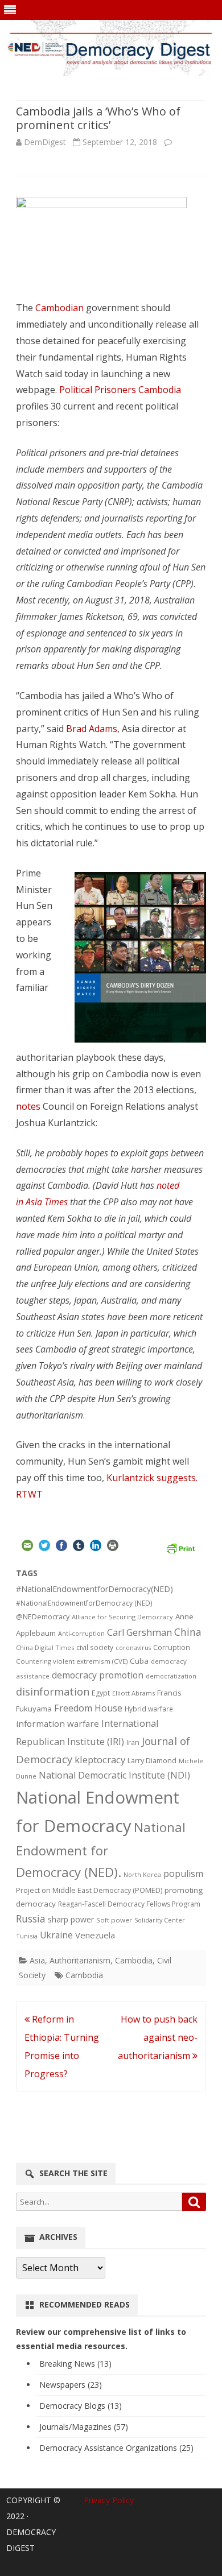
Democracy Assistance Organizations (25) (116, 2448)
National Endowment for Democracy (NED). (101, 1850)
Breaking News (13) (75, 2364)
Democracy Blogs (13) (81, 2406)
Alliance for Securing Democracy (122, 1617)
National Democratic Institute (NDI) (114, 1775)
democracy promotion (98, 1675)
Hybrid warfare (149, 1709)
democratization (171, 1676)
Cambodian (59, 308)
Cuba (139, 1661)
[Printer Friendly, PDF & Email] (180, 1547)
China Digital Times (45, 1647)
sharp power (71, 1919)
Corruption (172, 1647)
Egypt (101, 1693)
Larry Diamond (152, 1760)
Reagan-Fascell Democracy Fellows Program (129, 1904)
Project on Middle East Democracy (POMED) (89, 1890)
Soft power (114, 1920)
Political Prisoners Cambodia (120, 390)
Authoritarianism (80, 1960)
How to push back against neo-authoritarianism (158, 2037)
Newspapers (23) (71, 2385)
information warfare (57, 1723)
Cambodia (134, 1960)
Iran (133, 1742)
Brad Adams (92, 729)
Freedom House (88, 1708)
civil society (95, 1647)
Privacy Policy (109, 2500)
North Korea (142, 1875)
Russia (31, 1918)
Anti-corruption (81, 1633)
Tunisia (27, 1936)
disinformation (53, 1692)
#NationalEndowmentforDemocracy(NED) (94, 1589)
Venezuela (95, 1935)
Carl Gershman (139, 1632)
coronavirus (133, 1647)
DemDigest (45, 142)
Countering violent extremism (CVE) (72, 1661)
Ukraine (56, 1935)
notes (28, 1106)
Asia (37, 1960)
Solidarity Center (160, 1920)
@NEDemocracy (43, 1617)
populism (183, 1874)
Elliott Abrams (133, 1693)
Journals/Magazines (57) (84, 2427)
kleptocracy (100, 1760)
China (188, 1632)
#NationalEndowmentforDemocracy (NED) (84, 1603)
